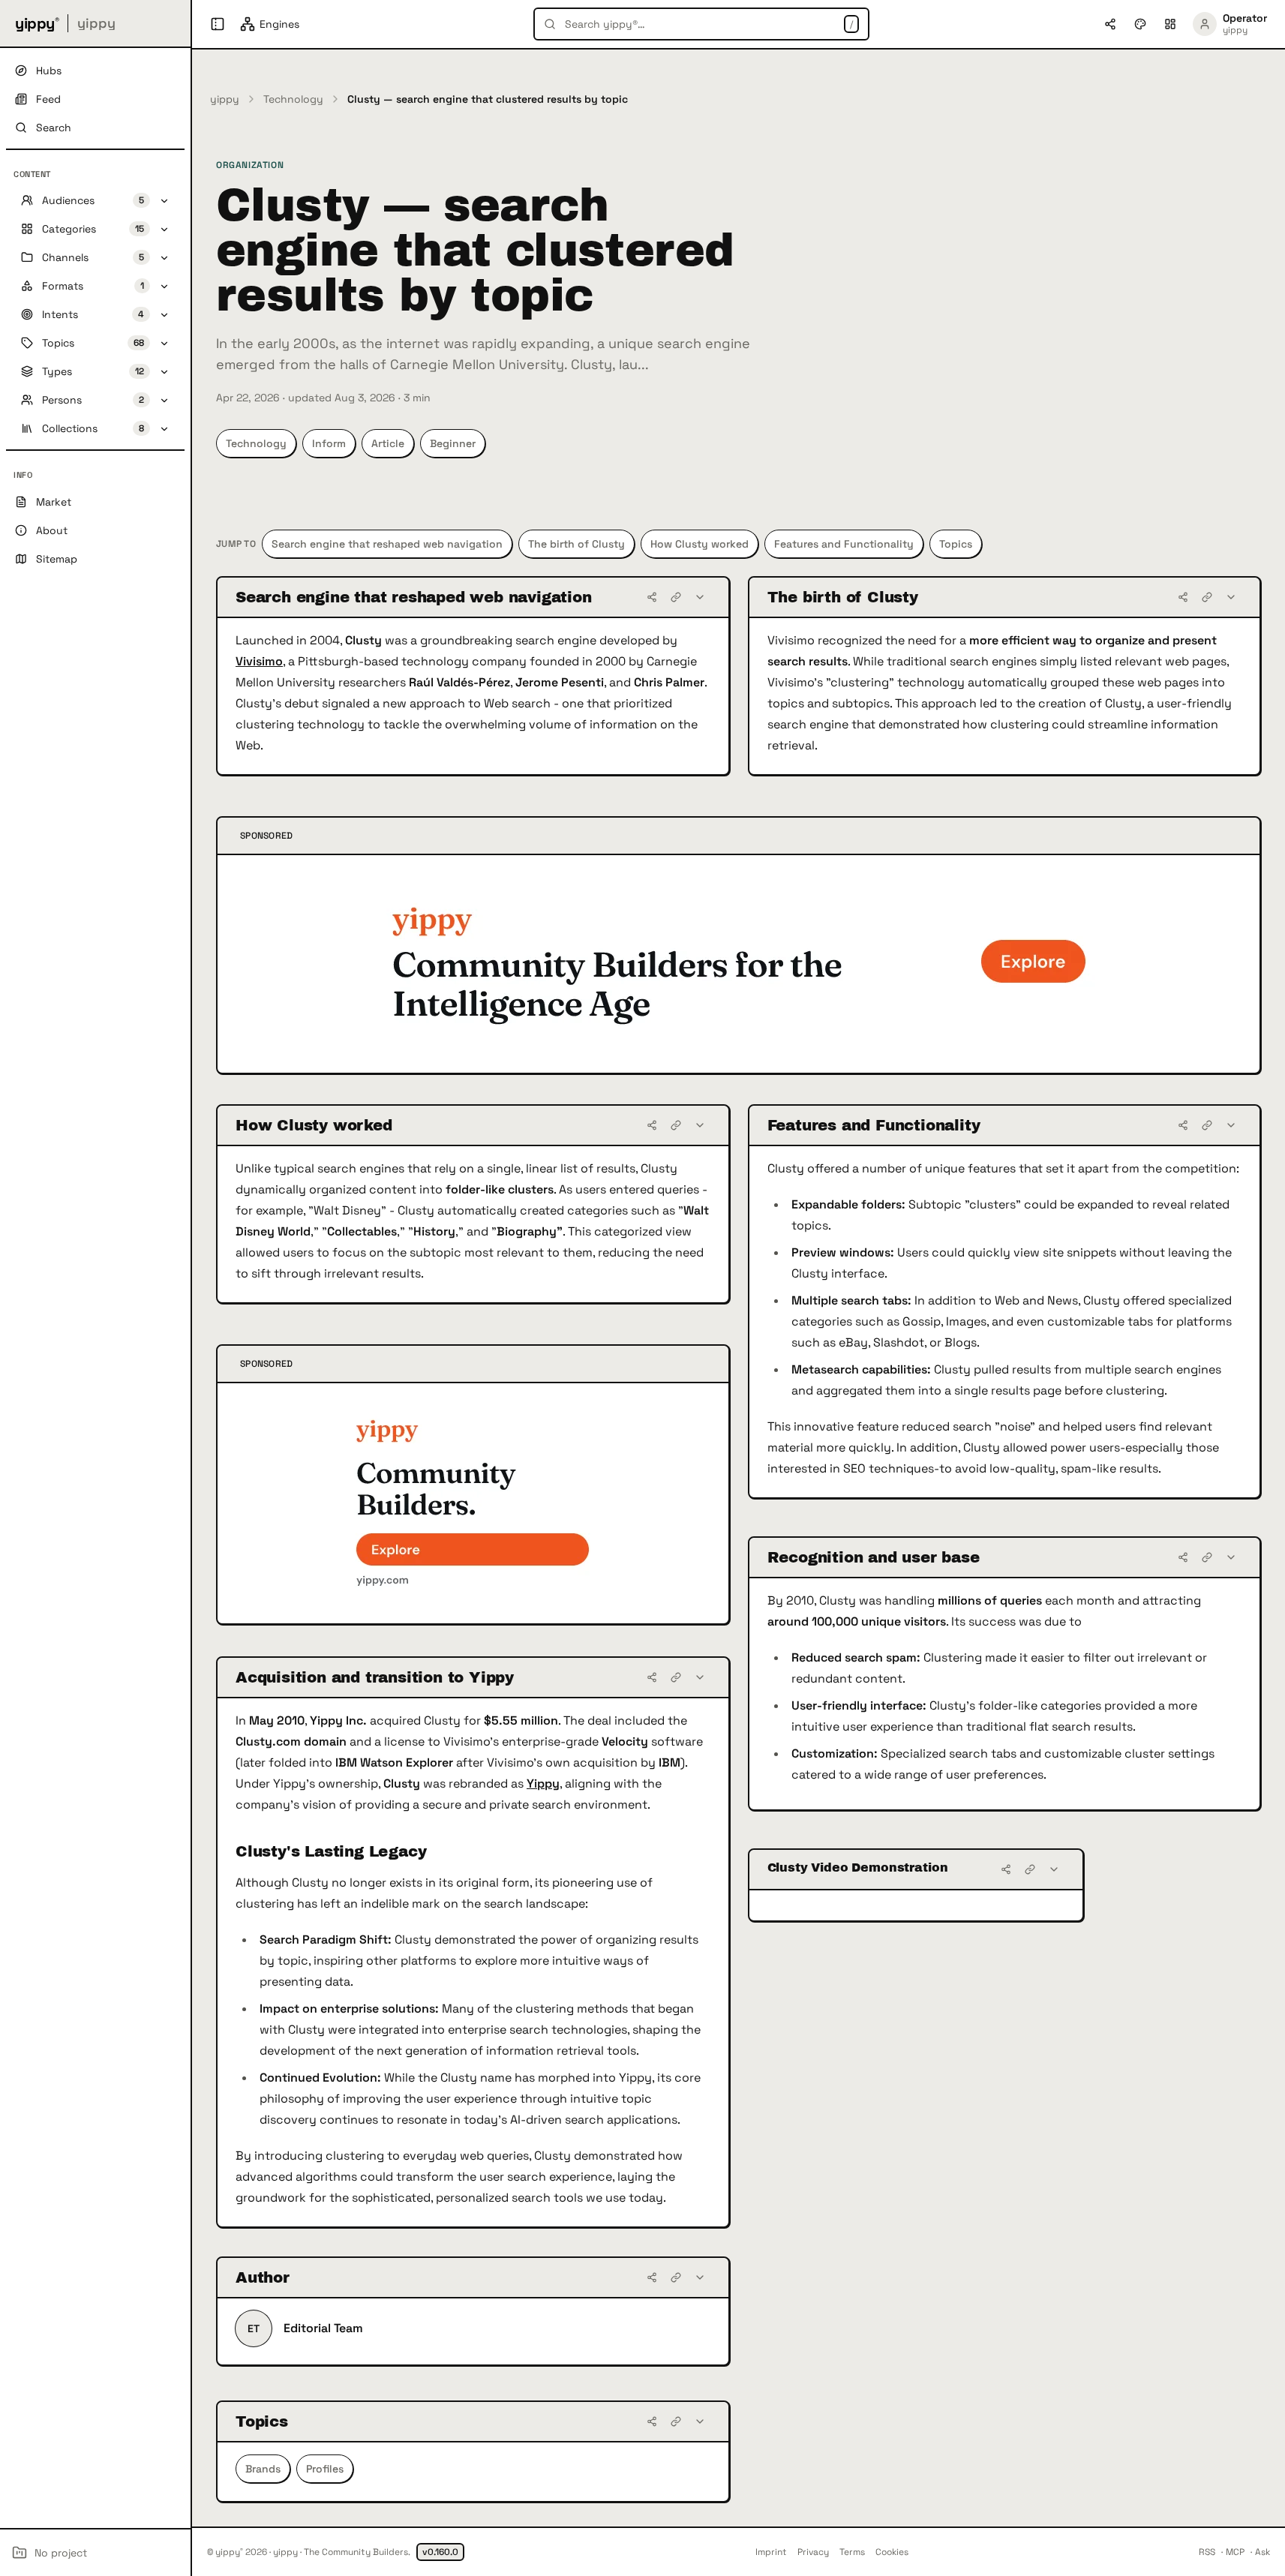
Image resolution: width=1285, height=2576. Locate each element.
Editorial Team (323, 2328)
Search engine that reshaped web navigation (387, 544)
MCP (1235, 2552)
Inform (329, 443)
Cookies (892, 2552)
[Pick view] (1170, 24)
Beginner (453, 443)
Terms (852, 2552)
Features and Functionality (844, 544)
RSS (1207, 2552)
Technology (293, 99)
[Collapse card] (700, 597)
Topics (956, 544)
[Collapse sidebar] (218, 24)
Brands (263, 2469)
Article (388, 443)
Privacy (813, 2552)
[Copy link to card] (676, 597)
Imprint (771, 2552)
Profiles (325, 2469)
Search (54, 128)
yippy (225, 99)
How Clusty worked (700, 544)
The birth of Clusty (576, 544)
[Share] (652, 597)
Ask (1262, 2552)
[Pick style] (1140, 24)
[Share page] (1110, 24)
